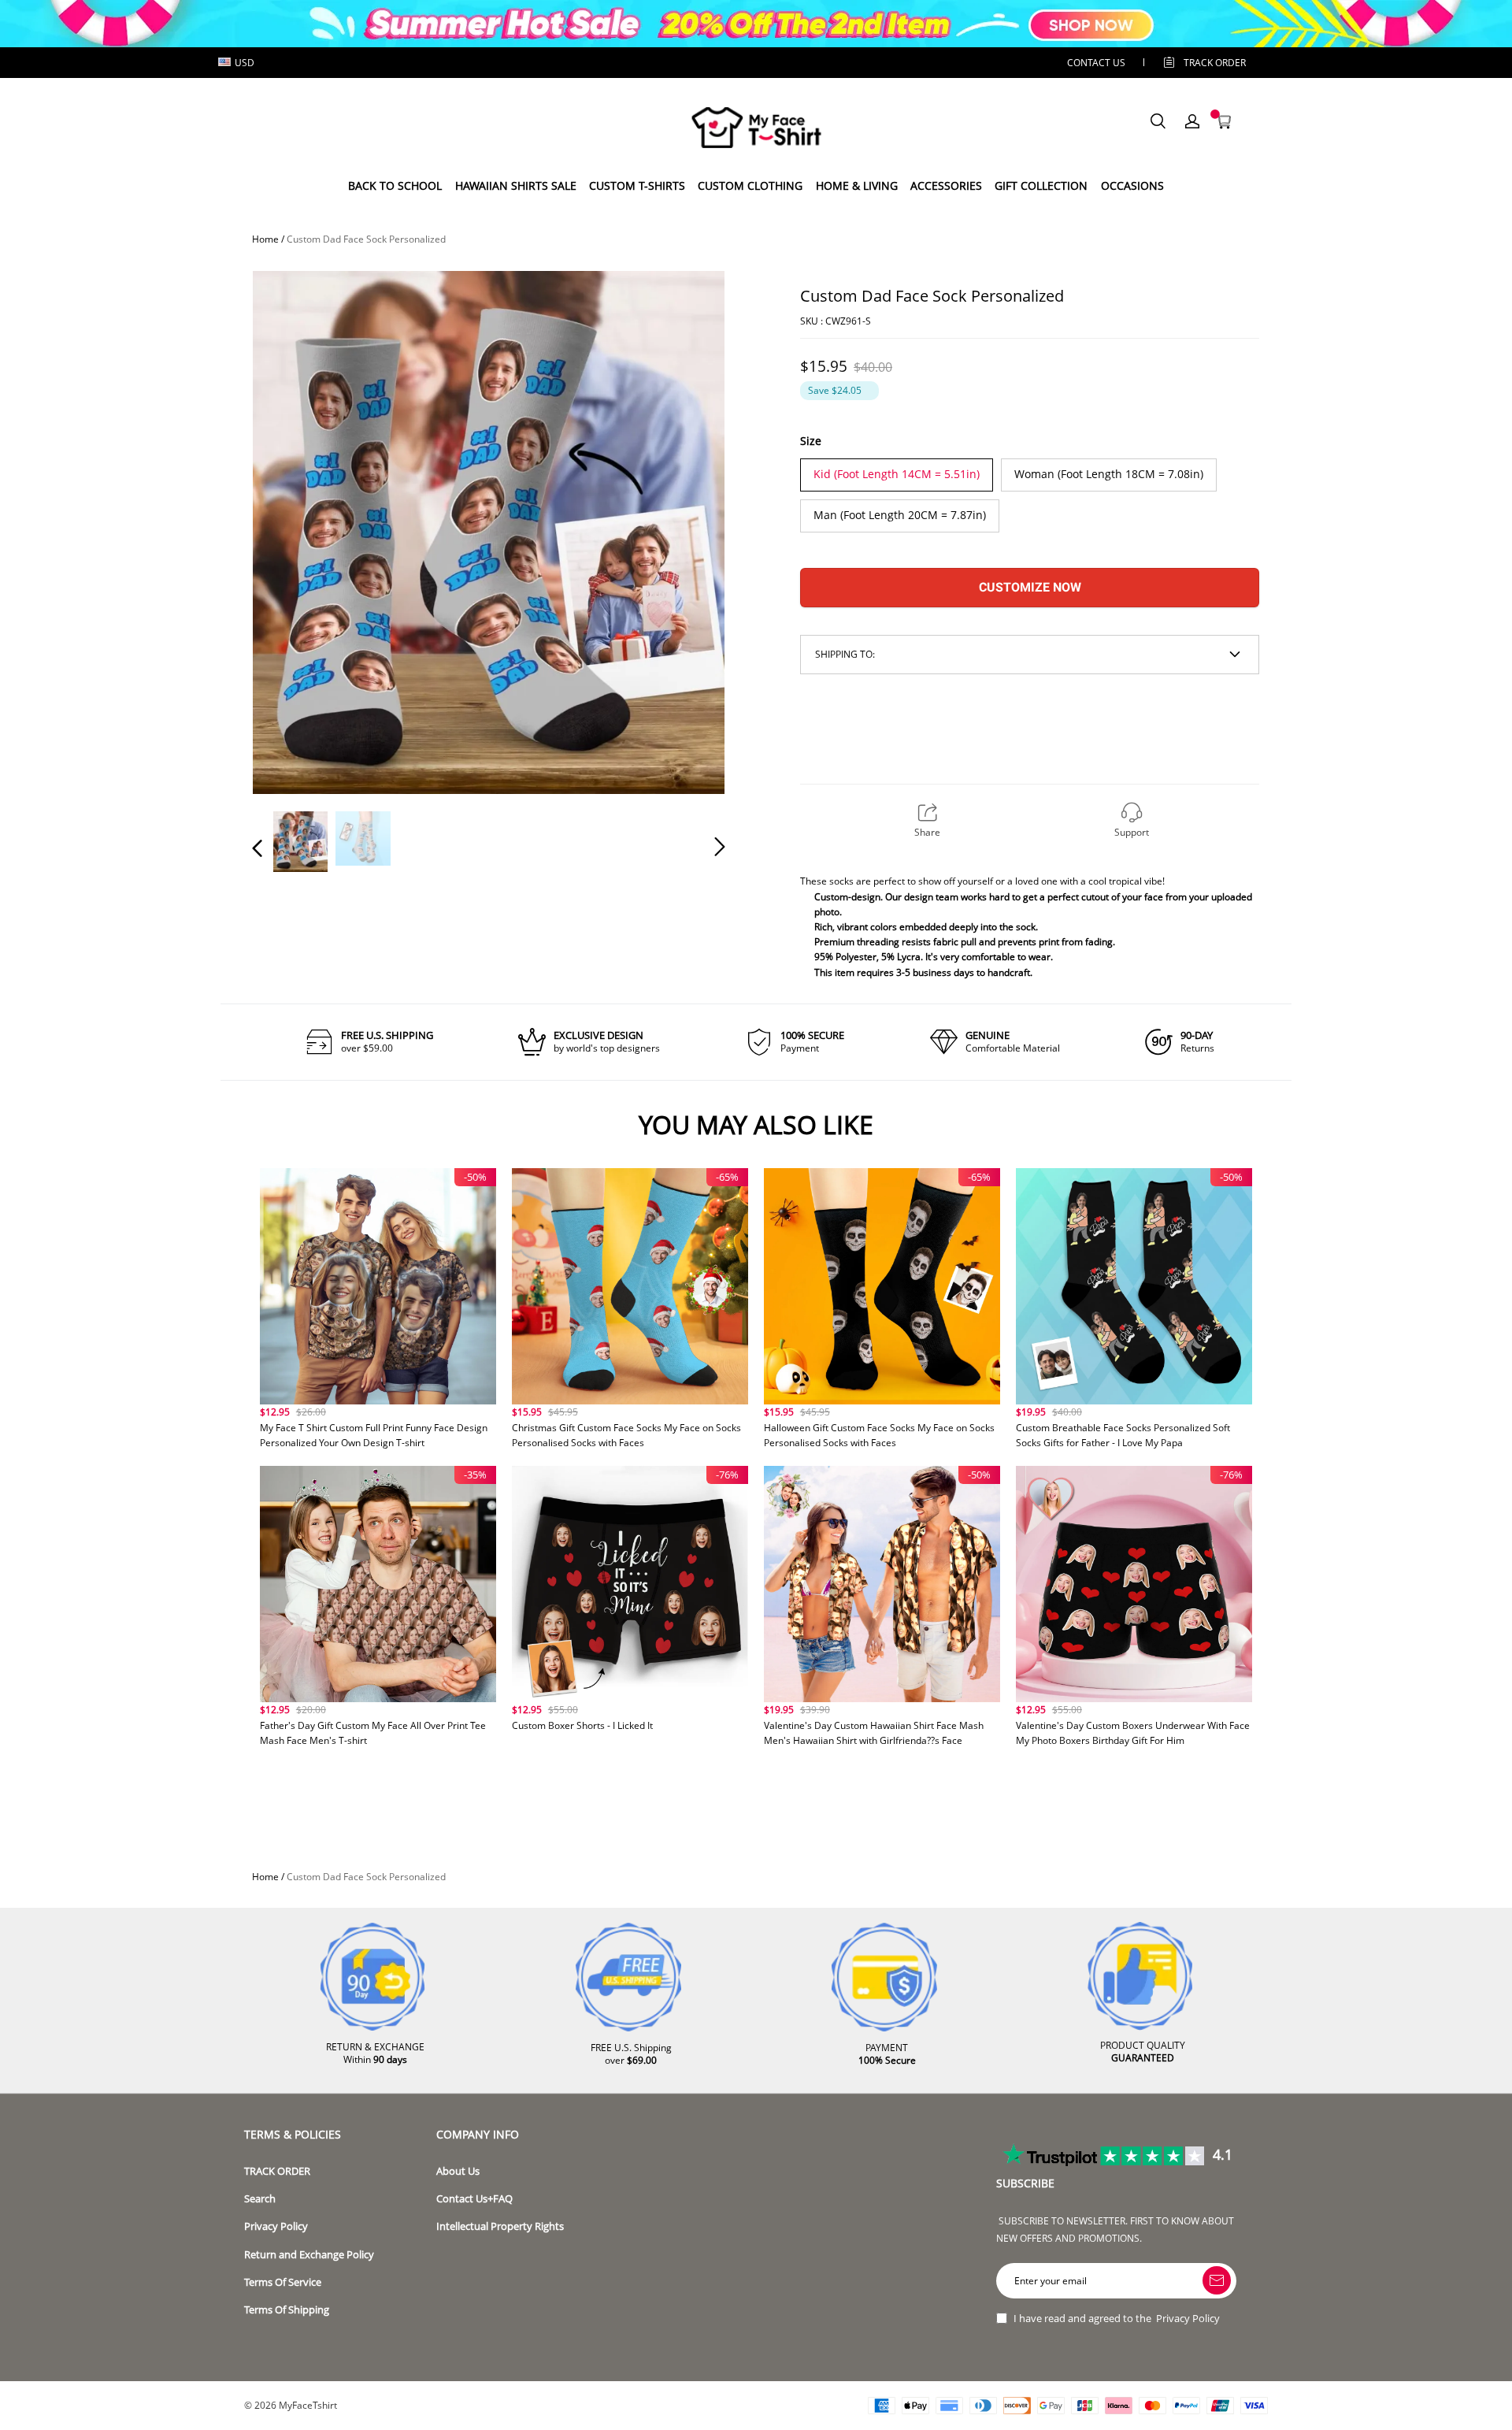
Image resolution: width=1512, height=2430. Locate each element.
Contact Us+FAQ (474, 2199)
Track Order (1215, 63)
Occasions (1132, 185)
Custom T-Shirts (637, 185)
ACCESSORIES (946, 185)
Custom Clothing (750, 185)
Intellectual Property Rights (500, 2226)
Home (265, 239)
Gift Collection (1041, 185)
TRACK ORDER (277, 2171)
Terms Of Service (283, 2282)
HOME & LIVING (857, 185)
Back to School (395, 185)
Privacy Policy (276, 2226)
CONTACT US (1096, 63)
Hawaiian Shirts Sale (516, 185)
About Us (458, 2171)
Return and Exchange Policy (309, 2255)
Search (260, 2199)
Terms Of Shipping (287, 2310)
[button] (289, 530)
